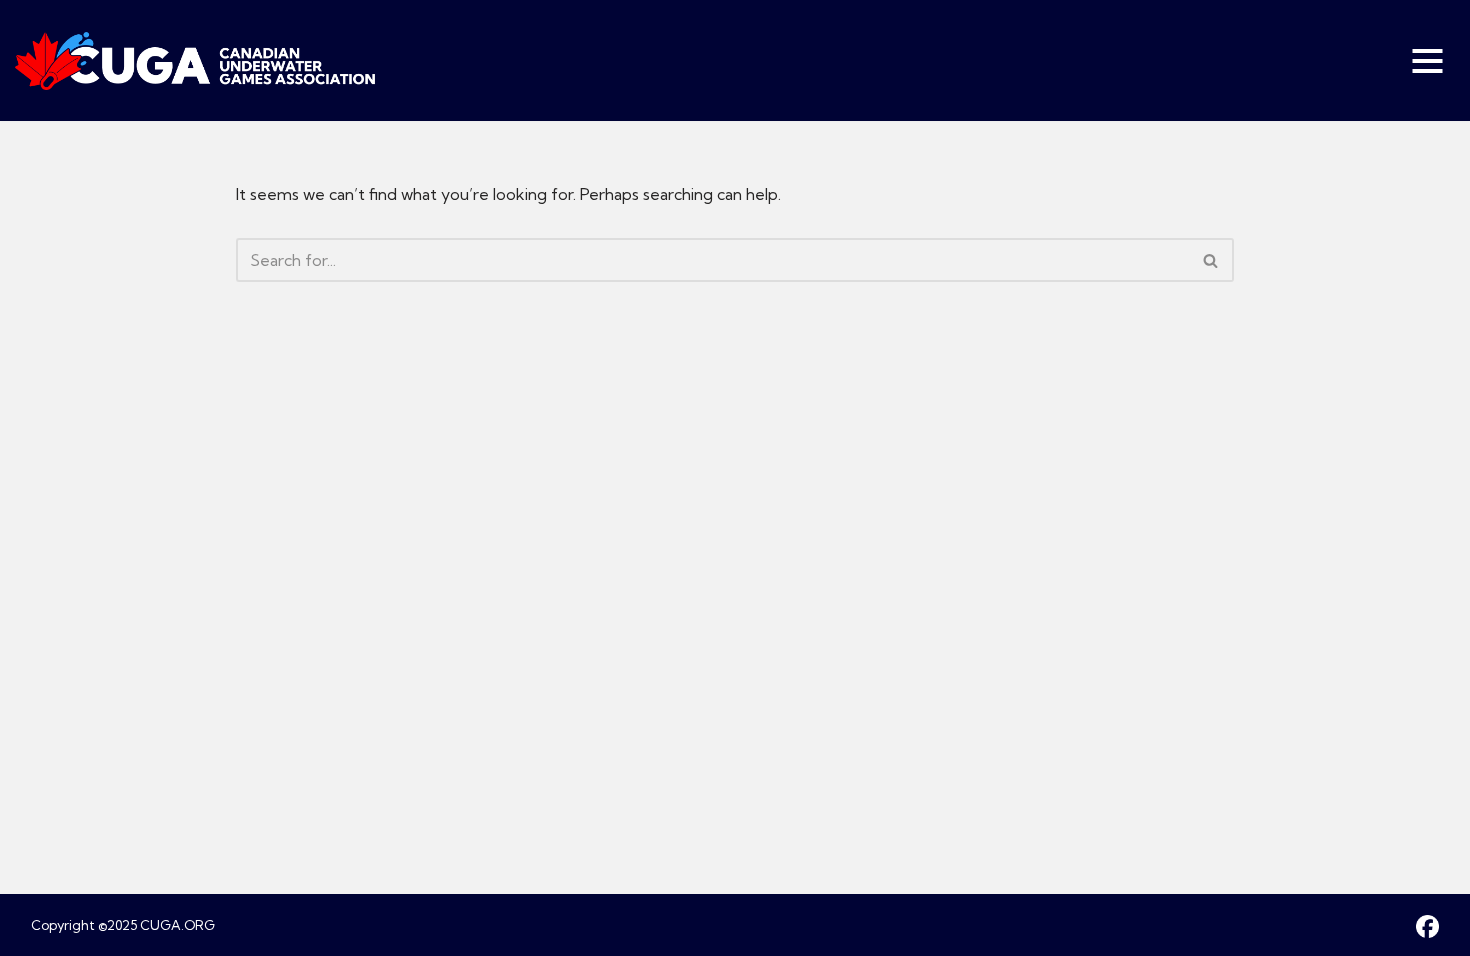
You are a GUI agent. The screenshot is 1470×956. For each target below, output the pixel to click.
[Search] (1211, 260)
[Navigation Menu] (1430, 61)
